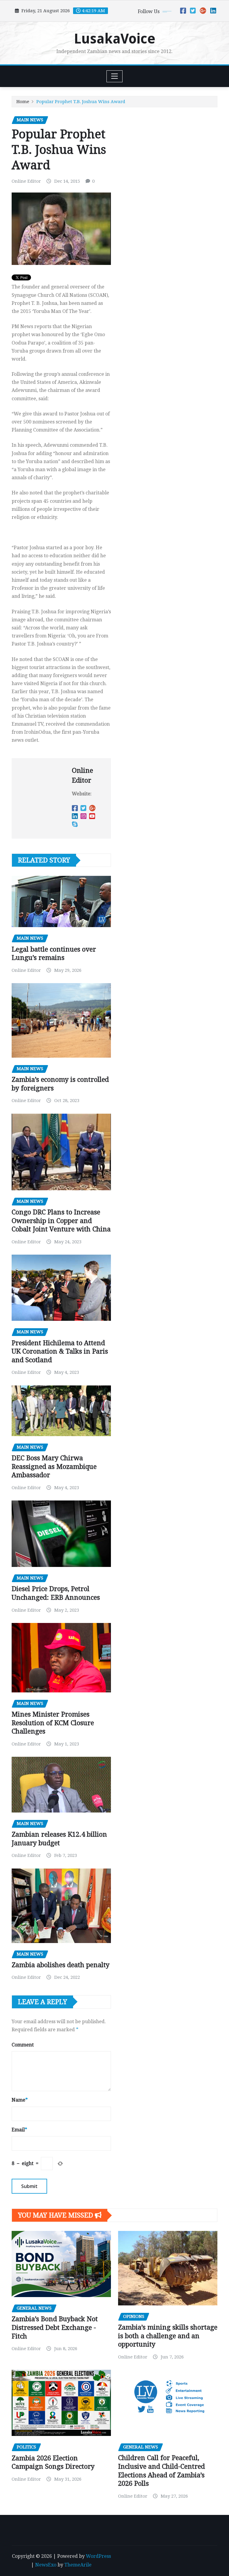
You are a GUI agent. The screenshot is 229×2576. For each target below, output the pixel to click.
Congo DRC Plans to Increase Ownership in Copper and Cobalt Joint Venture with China (61, 1221)
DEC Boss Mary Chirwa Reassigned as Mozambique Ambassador (54, 1467)
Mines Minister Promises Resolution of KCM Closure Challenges (53, 1723)
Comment (23, 2045)
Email (19, 2130)
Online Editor (26, 181)
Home (23, 102)
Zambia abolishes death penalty (61, 1965)
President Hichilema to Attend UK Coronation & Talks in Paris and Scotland (60, 1351)
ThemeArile (78, 2565)
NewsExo (46, 2565)
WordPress (98, 2556)
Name (20, 2100)
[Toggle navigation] (115, 76)
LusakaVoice (115, 39)
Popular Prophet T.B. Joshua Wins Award (81, 102)
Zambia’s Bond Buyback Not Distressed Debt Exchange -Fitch (55, 2327)
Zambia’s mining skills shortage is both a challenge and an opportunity (168, 2336)
